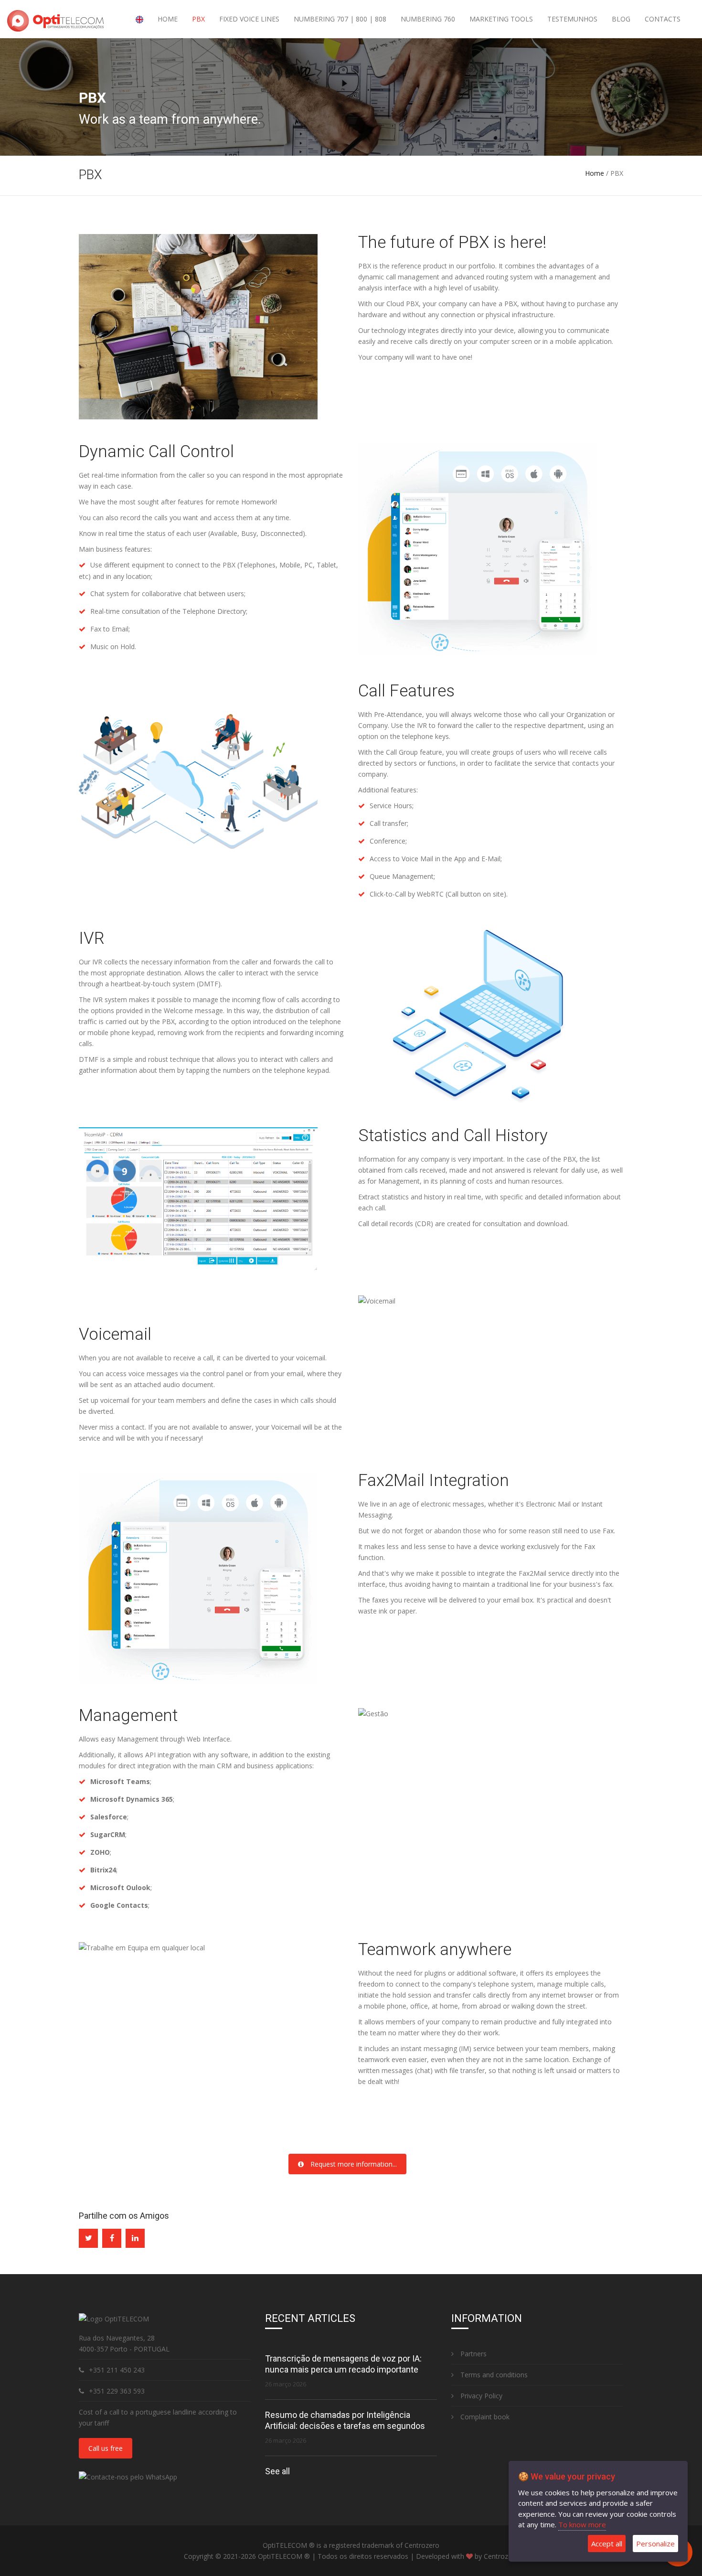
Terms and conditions (493, 2375)
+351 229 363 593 (117, 2391)
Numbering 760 (428, 19)
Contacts (663, 19)
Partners (473, 2354)
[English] (139, 19)
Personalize (655, 2544)
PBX (198, 19)
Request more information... (353, 2164)
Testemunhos (572, 19)
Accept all (607, 2544)
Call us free (106, 2448)
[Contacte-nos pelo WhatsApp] (128, 2476)
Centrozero (501, 2556)
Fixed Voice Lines (249, 19)
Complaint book (484, 2417)
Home (168, 19)
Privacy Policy (480, 2396)
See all (277, 2471)
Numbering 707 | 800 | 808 (340, 19)
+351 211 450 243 (117, 2370)
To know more (582, 2524)
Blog (621, 19)
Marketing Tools (501, 19)
